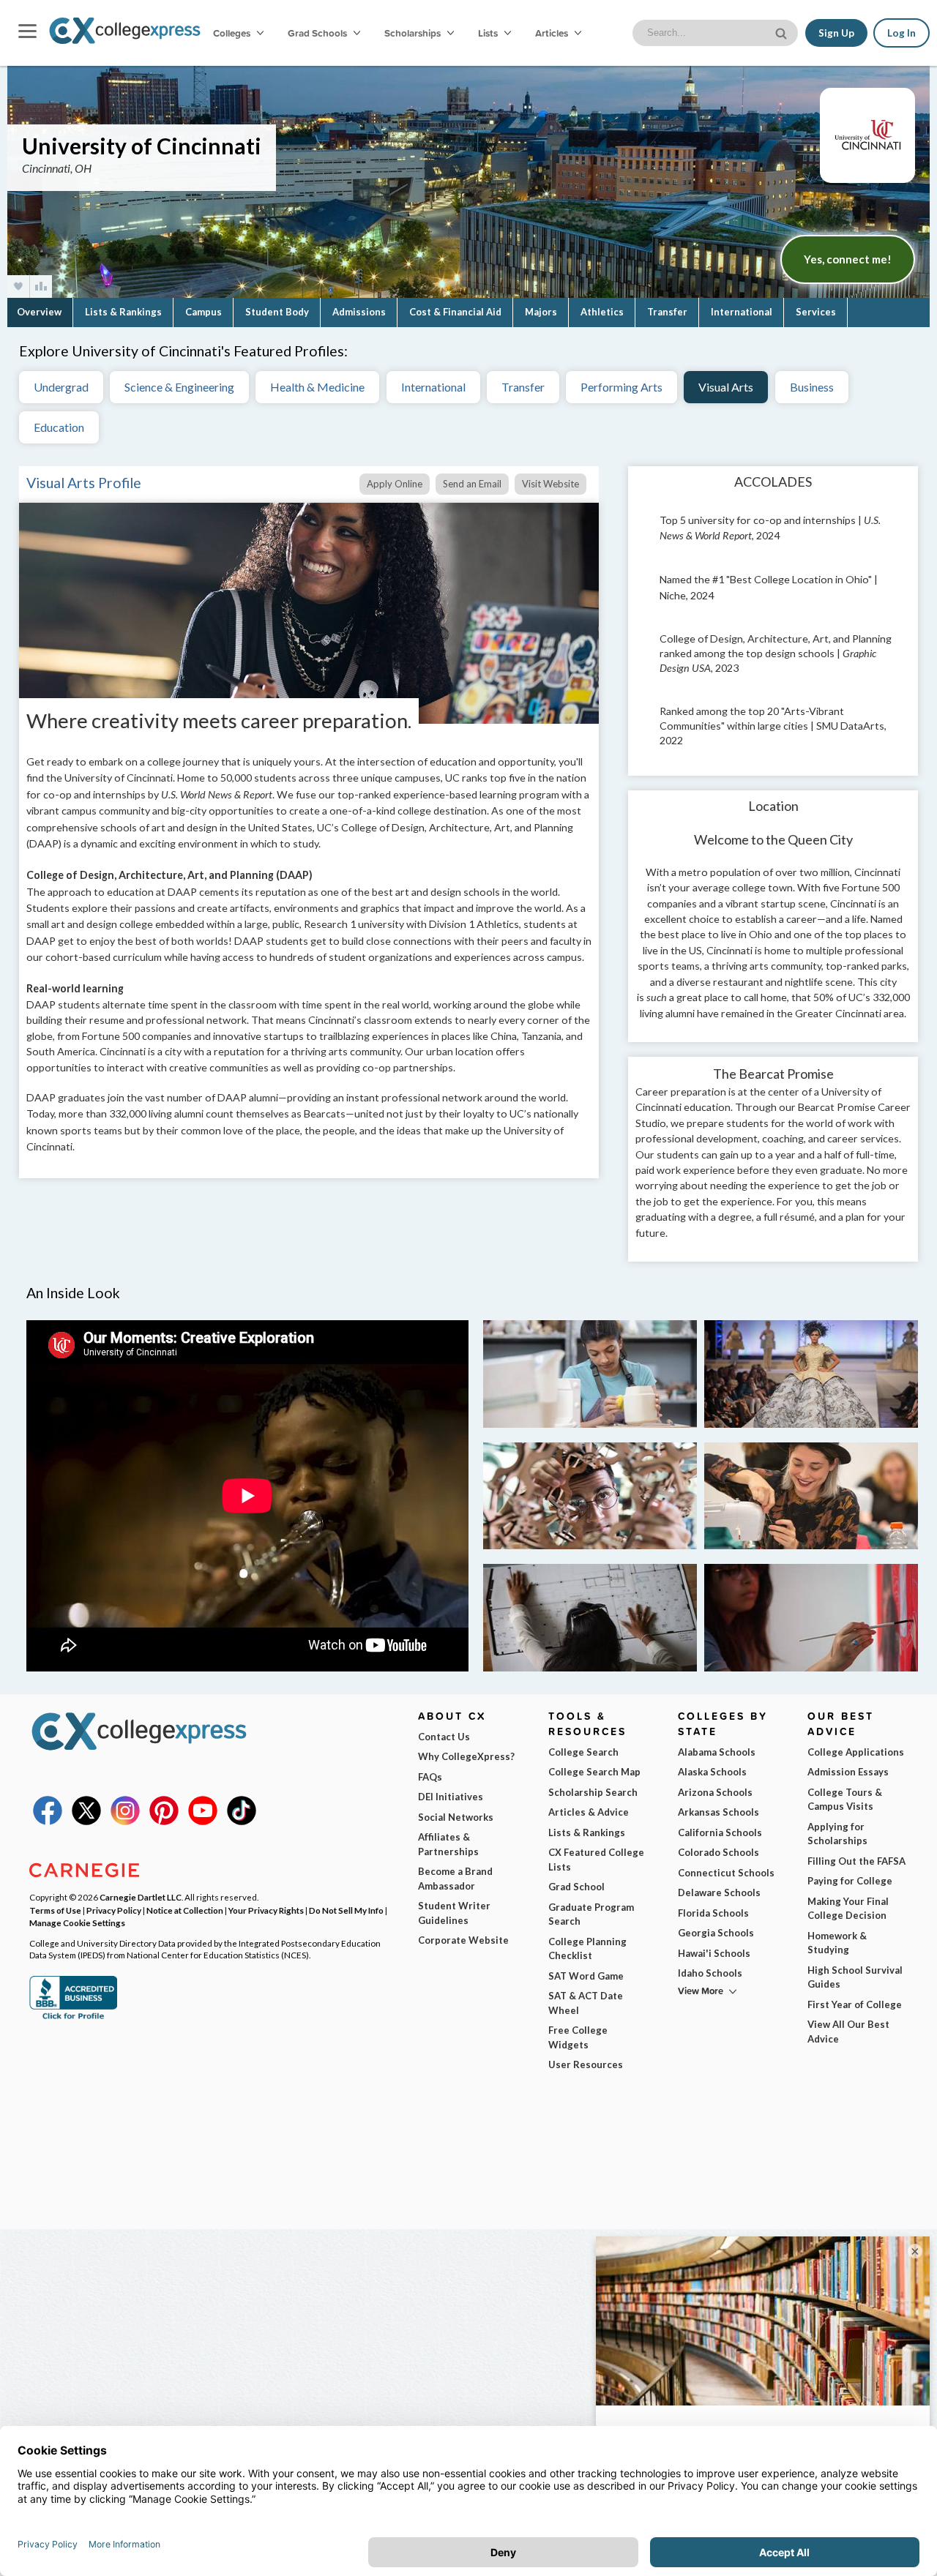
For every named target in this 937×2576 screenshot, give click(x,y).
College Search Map (594, 1772)
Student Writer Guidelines (454, 1913)
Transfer (667, 312)
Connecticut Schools (726, 1873)
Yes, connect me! (848, 259)
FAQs (430, 1777)
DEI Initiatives (451, 1797)
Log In (901, 33)
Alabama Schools (717, 1752)
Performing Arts (621, 387)
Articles (553, 33)
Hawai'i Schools (714, 1953)
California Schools (720, 1832)
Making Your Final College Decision (848, 1909)
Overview (39, 312)
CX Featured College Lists (596, 1860)
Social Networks (456, 1817)
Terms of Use (55, 1910)
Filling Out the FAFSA (856, 1861)
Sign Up (836, 33)
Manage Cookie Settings (77, 1922)
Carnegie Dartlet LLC (141, 1897)
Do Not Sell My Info (346, 1910)
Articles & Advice (589, 1812)
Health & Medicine (317, 387)
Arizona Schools (715, 1792)
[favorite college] (18, 287)
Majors (541, 312)
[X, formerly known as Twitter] (86, 1821)
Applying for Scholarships (837, 1834)
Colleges (232, 33)
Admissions (359, 312)
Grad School (576, 1887)
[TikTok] (242, 1821)
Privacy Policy (114, 1910)
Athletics (602, 312)
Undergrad (61, 387)
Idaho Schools (710, 1973)
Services (816, 312)
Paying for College (850, 1881)
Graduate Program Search (591, 1914)
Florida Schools (713, 1913)
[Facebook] (48, 1821)
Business (812, 387)
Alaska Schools (712, 1772)
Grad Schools (318, 33)
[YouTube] (203, 1821)
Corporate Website (463, 1940)
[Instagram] (125, 1821)
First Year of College (855, 2004)
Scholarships (414, 33)
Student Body (277, 312)
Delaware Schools (719, 1892)
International (742, 312)
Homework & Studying (837, 1943)
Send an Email (472, 484)
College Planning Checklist (587, 1949)
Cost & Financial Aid (455, 312)
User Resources (586, 2064)
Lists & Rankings (123, 312)
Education (59, 427)
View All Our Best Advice (848, 2032)
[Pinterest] (164, 1821)
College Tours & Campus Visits (845, 1800)
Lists (489, 33)
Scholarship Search (593, 1792)
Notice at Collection (185, 1910)
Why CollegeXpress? (466, 1756)
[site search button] (783, 32)
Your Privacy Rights (266, 1910)
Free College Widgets (578, 2037)
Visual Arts (726, 387)
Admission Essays (848, 1772)
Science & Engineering (179, 387)
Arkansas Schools (718, 1812)
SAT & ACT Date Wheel (586, 2003)
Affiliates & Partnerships (448, 1844)
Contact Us (444, 1737)
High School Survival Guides (855, 1977)
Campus (204, 312)
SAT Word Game (586, 1976)
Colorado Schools (718, 1852)
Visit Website (550, 484)
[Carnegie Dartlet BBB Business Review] (73, 2018)
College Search (583, 1752)
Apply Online (395, 484)
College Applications (856, 1752)
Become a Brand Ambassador (455, 1879)
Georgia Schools (716, 1933)
